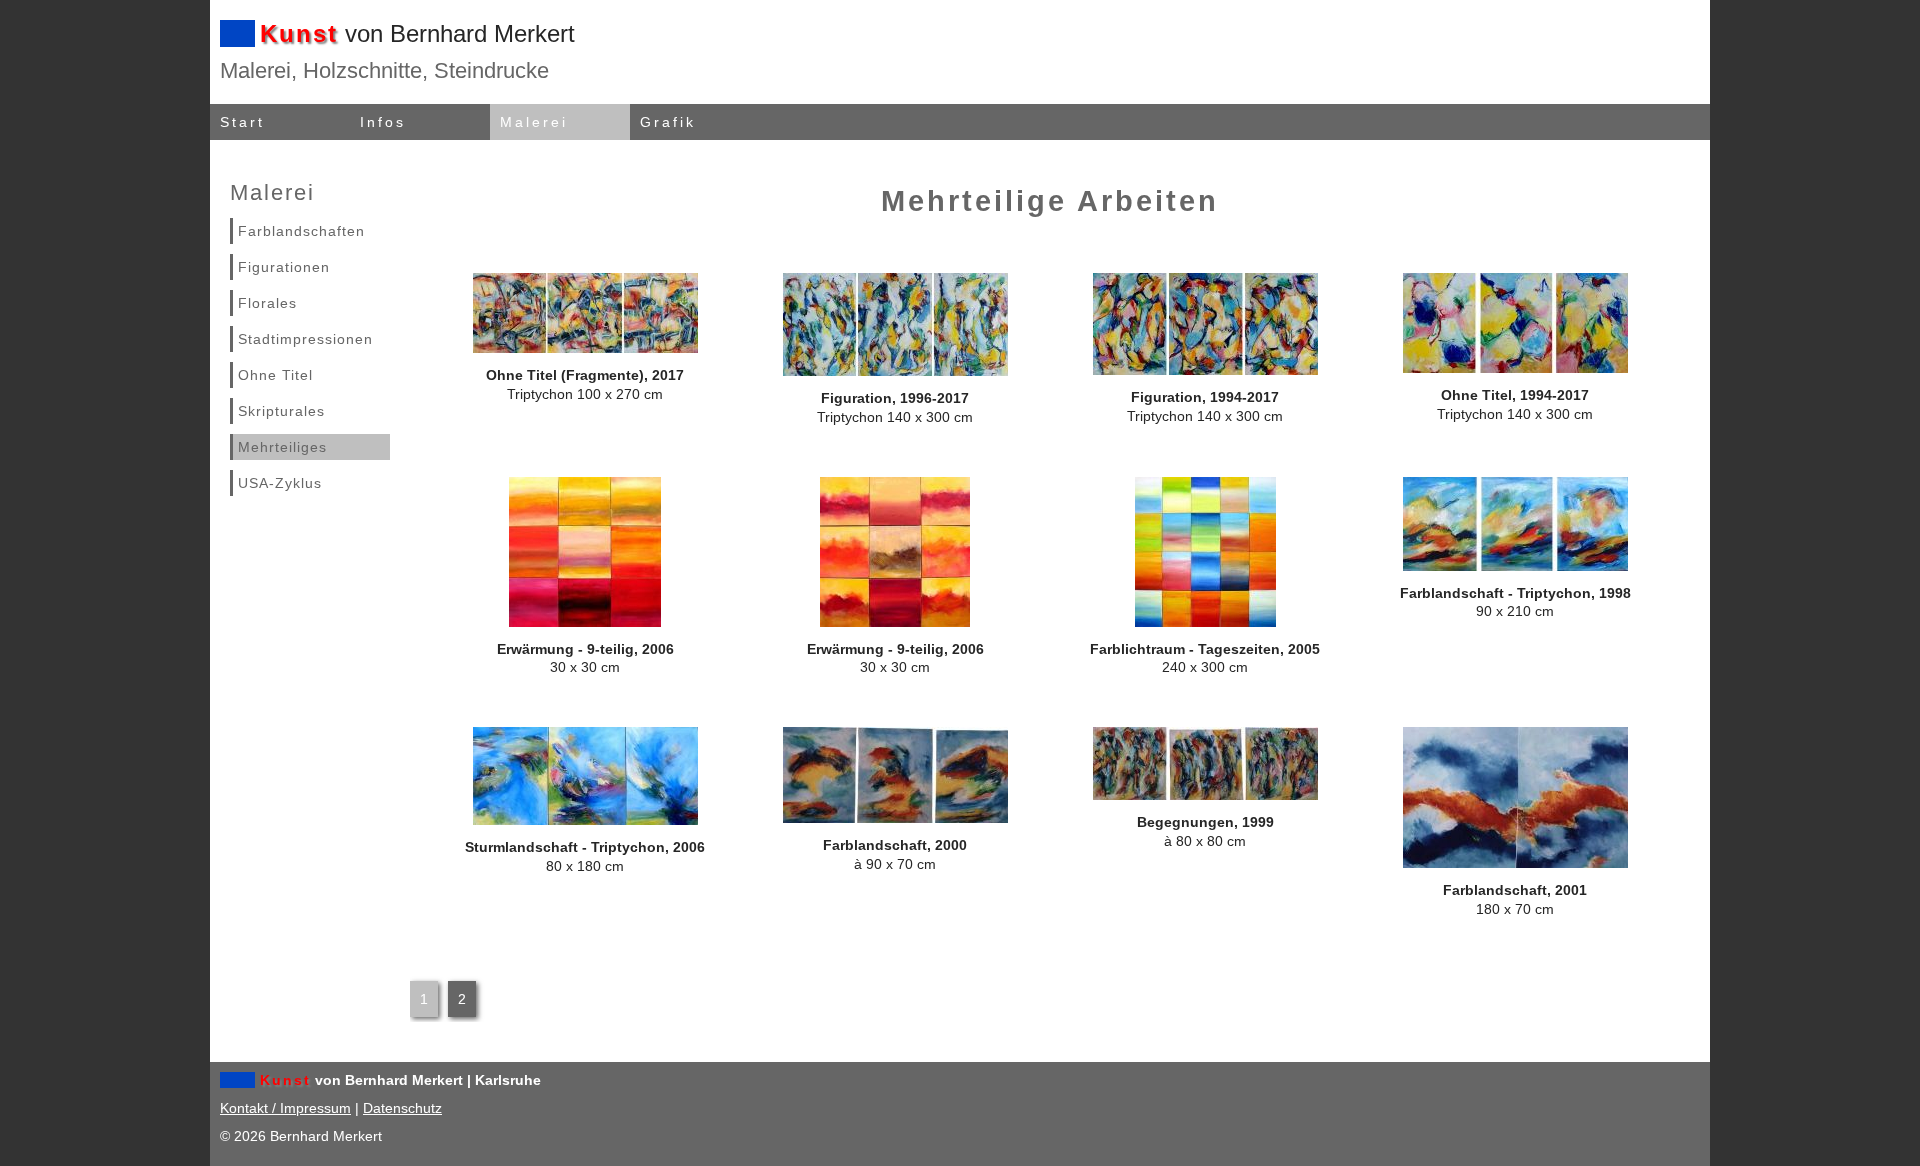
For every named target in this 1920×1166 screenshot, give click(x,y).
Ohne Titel (275, 375)
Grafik (668, 122)
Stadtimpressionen (305, 339)
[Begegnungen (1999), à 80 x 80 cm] (1205, 795)
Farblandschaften (301, 231)
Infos (383, 122)
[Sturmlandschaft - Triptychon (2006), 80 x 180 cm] (585, 820)
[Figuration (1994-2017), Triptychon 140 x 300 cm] (1205, 370)
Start (242, 122)
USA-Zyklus (280, 483)
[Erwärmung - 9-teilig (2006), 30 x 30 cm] (585, 622)
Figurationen (284, 267)
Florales (267, 303)
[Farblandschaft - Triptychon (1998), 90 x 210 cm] (1515, 566)
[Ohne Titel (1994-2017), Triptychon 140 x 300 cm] (1515, 368)
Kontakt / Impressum (285, 1108)
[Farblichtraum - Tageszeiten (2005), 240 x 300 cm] (1205, 622)
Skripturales (281, 411)
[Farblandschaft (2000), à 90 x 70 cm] (895, 818)
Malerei (534, 122)
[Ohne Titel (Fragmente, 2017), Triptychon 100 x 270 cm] (585, 348)
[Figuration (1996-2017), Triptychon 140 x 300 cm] (895, 371)
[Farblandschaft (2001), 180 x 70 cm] (1515, 863)
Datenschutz (402, 1108)
